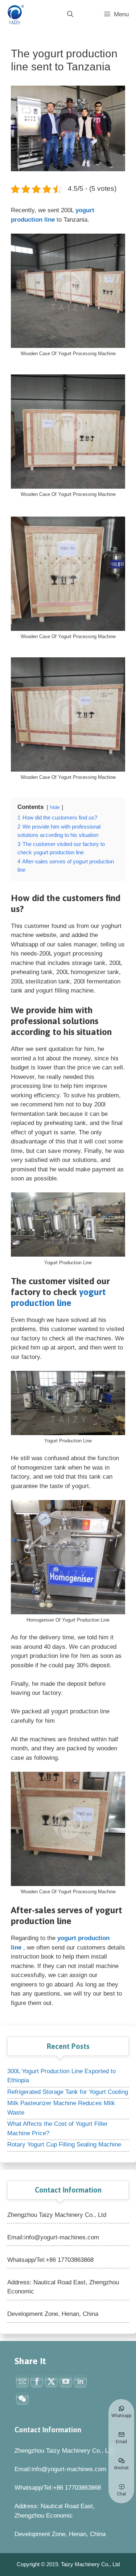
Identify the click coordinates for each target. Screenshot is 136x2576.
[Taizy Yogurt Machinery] (15, 15)
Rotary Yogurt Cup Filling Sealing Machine (64, 2144)
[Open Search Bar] (70, 15)
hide (55, 807)
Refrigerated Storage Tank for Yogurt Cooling (68, 2092)
